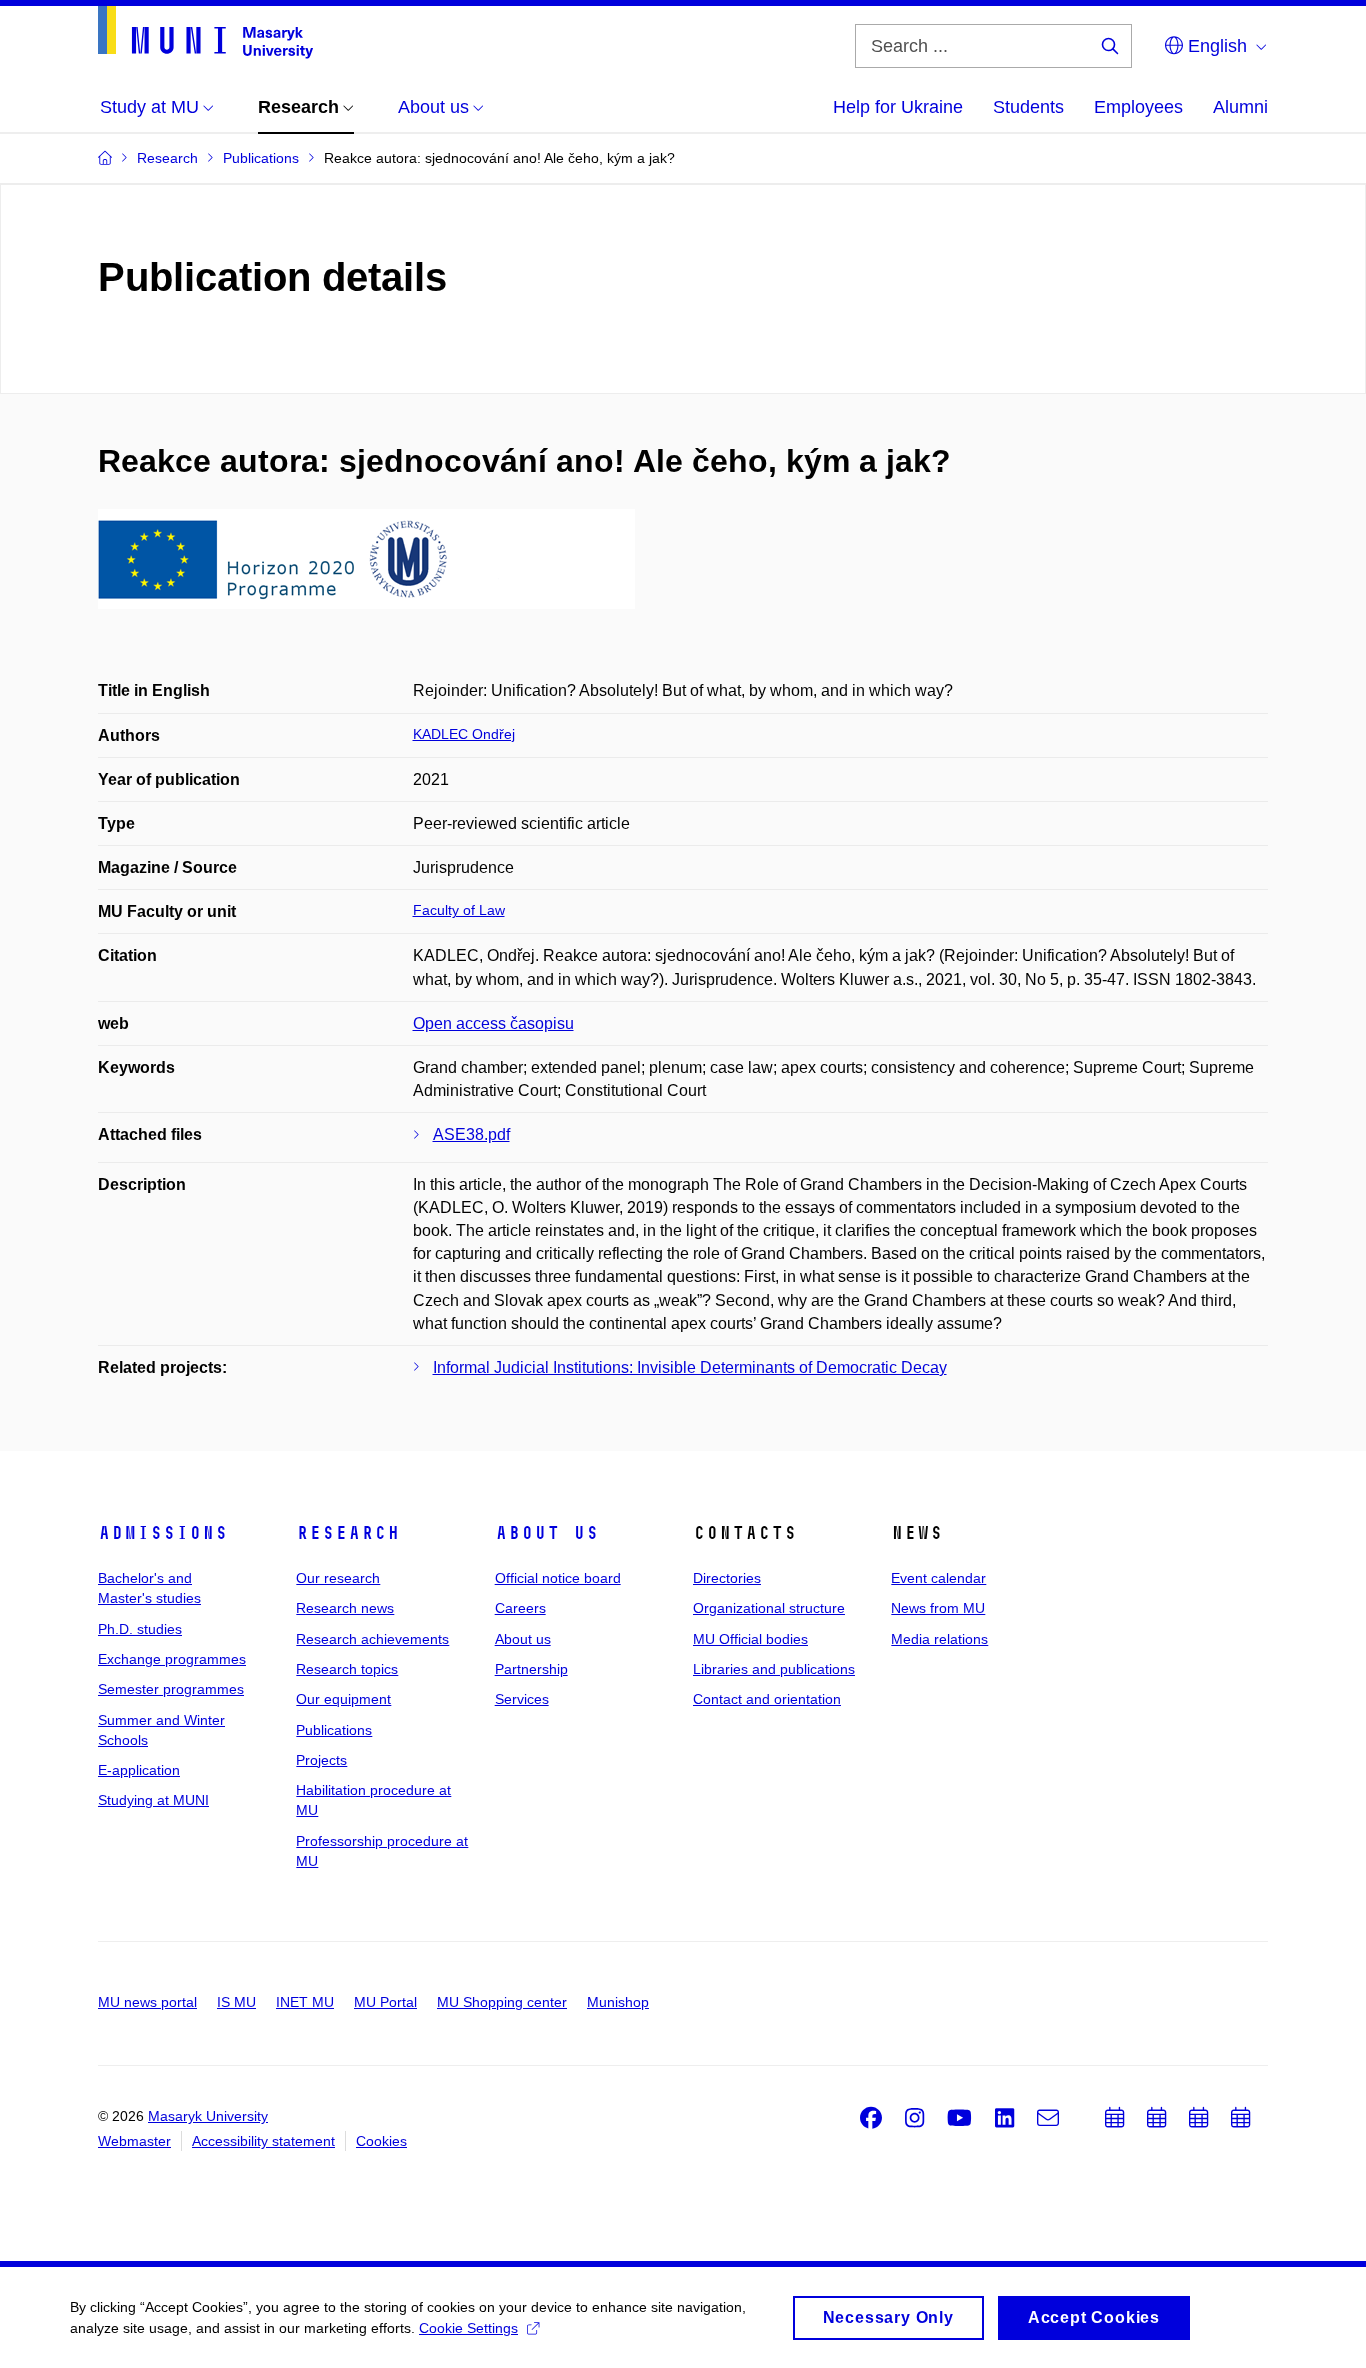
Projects (321, 1760)
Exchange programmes (172, 1659)
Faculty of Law (459, 910)
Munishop (618, 2002)
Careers (520, 1608)
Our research (338, 1578)
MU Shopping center (502, 2002)
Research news (345, 1608)
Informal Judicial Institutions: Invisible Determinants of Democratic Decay (690, 1367)
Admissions (163, 1533)
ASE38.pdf (471, 1134)
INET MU (305, 2002)
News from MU (938, 1608)
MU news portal (147, 2002)
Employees (1138, 107)
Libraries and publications (774, 1669)
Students (1028, 107)
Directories (727, 1578)
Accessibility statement (263, 2141)
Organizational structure (769, 1608)
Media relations (939, 1639)
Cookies (381, 2141)
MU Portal (385, 2002)
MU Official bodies (750, 1639)
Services (522, 1699)
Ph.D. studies (140, 1629)
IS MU (236, 2002)
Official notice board (558, 1578)
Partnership (531, 1669)
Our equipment (343, 1699)
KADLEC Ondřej (464, 734)
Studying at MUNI (153, 1800)
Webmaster (134, 2141)
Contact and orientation (767, 1699)
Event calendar (938, 1578)
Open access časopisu (493, 1023)
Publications (334, 1730)
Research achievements (372, 1639)
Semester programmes (171, 1689)
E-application (139, 1770)
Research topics (347, 1669)
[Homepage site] (205, 32)
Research (348, 1533)
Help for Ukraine (898, 107)
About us (547, 1533)
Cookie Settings (468, 2328)
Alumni (1240, 107)
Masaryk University (208, 2116)
